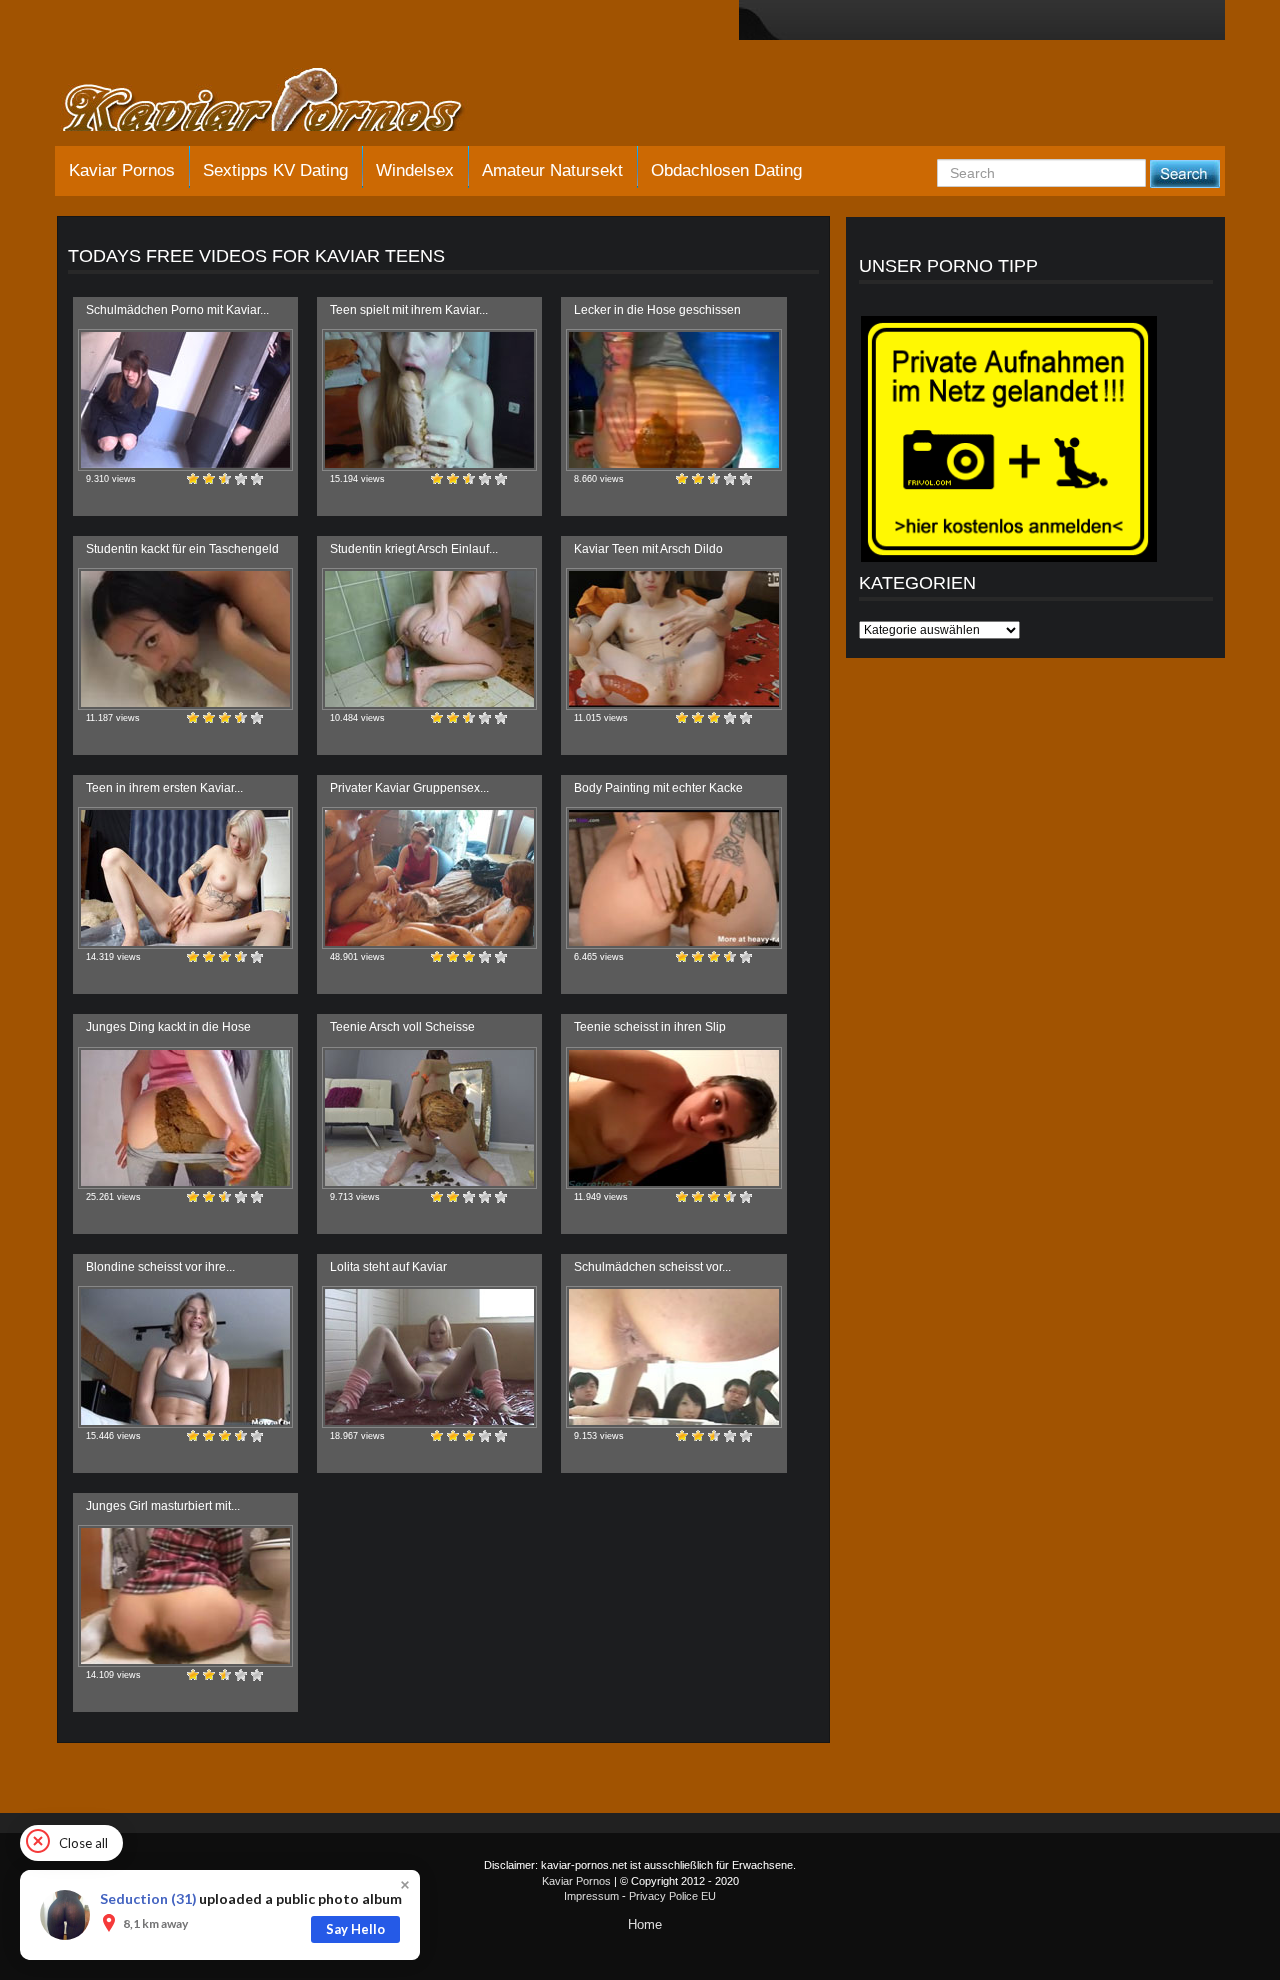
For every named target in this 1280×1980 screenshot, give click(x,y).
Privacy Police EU (672, 1896)
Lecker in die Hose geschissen (657, 310)
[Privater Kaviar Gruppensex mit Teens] (429, 878)
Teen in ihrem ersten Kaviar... (164, 788)
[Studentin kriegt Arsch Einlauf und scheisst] (429, 639)
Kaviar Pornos (122, 170)
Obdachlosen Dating (726, 170)
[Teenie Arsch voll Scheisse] (429, 1118)
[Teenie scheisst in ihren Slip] (673, 1118)
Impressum (591, 1896)
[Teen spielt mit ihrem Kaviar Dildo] (429, 400)
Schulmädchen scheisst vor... (652, 1267)
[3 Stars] (225, 479)
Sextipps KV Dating (275, 170)
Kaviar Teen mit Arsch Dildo (648, 549)
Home (645, 1924)
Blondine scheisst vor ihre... (160, 1267)
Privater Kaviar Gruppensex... (409, 788)
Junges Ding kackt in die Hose (168, 1027)
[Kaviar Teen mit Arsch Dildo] (673, 639)
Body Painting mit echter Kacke (658, 788)
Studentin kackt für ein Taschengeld (182, 549)
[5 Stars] (257, 479)
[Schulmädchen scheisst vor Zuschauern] (673, 1357)
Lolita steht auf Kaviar (388, 1267)
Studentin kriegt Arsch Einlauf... (414, 549)
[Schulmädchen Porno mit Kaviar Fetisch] (185, 400)
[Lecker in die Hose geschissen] (673, 400)
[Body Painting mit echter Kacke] (673, 878)
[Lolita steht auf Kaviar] (429, 1357)
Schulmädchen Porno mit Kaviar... (177, 310)
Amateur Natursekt (552, 170)
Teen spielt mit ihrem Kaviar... (409, 310)
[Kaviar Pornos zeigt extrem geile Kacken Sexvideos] (285, 102)
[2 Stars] (209, 479)
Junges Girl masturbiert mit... (163, 1506)
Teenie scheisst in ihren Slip (650, 1027)
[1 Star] (193, 479)
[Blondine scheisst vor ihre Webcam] (185, 1357)
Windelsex (415, 170)
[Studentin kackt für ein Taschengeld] (185, 639)
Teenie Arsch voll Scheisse (402, 1027)
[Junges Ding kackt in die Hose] (185, 1118)
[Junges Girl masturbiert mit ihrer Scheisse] (185, 1596)
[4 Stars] (241, 479)
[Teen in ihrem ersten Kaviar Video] (185, 878)
